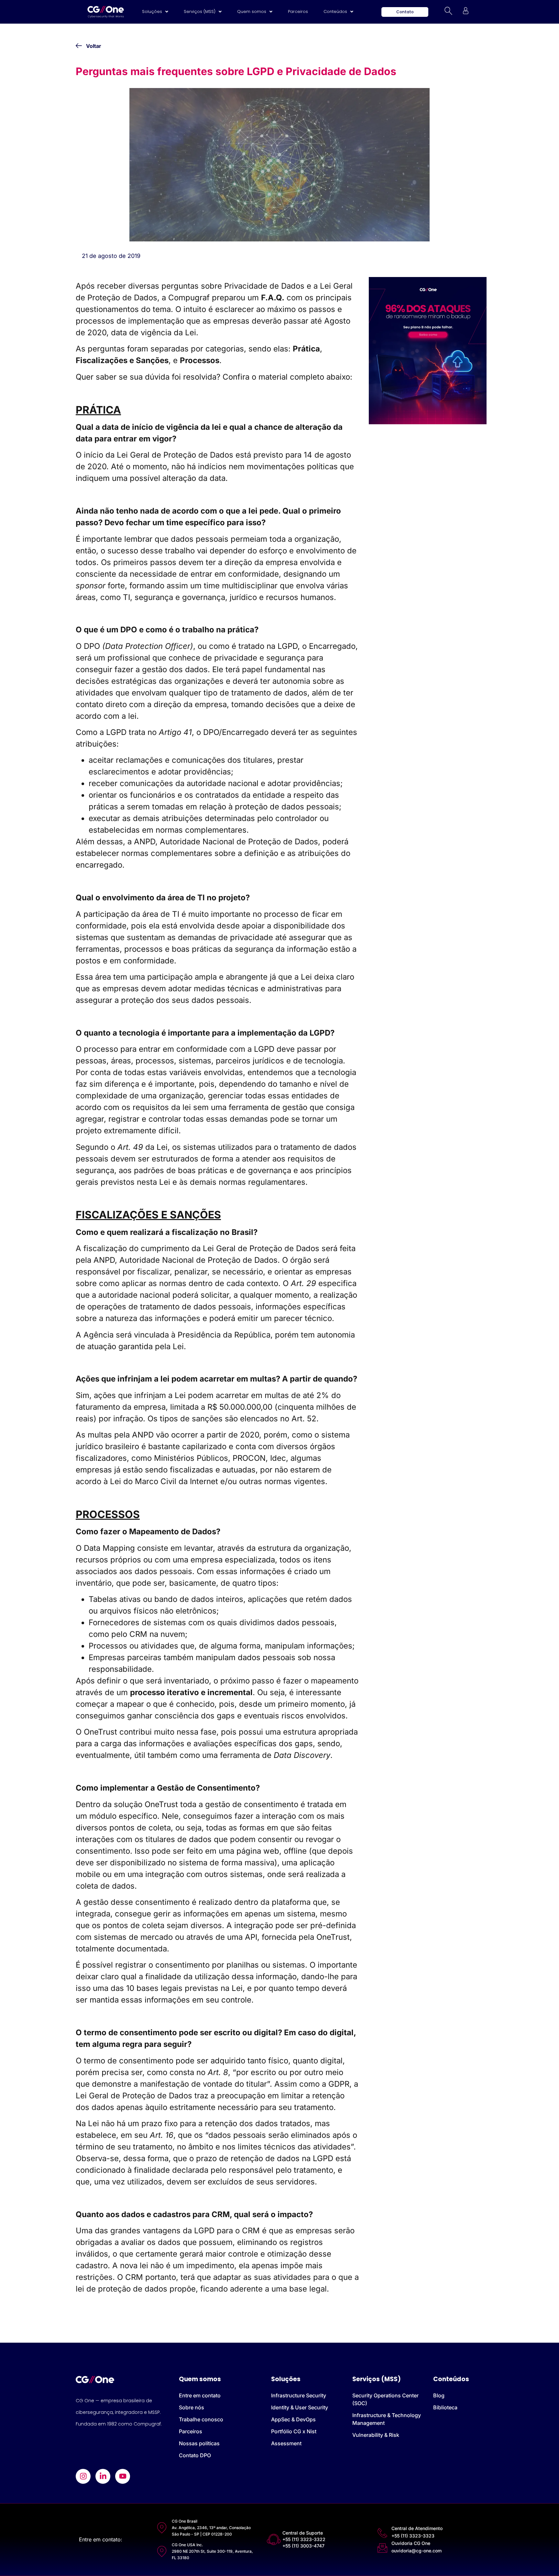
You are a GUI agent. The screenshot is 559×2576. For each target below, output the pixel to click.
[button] (155, 12)
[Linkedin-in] (103, 2476)
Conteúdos (335, 11)
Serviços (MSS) (200, 11)
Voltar (94, 46)
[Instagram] (83, 2476)
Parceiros (298, 11)
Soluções (152, 11)
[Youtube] (123, 2476)
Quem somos (252, 11)
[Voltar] (79, 46)
